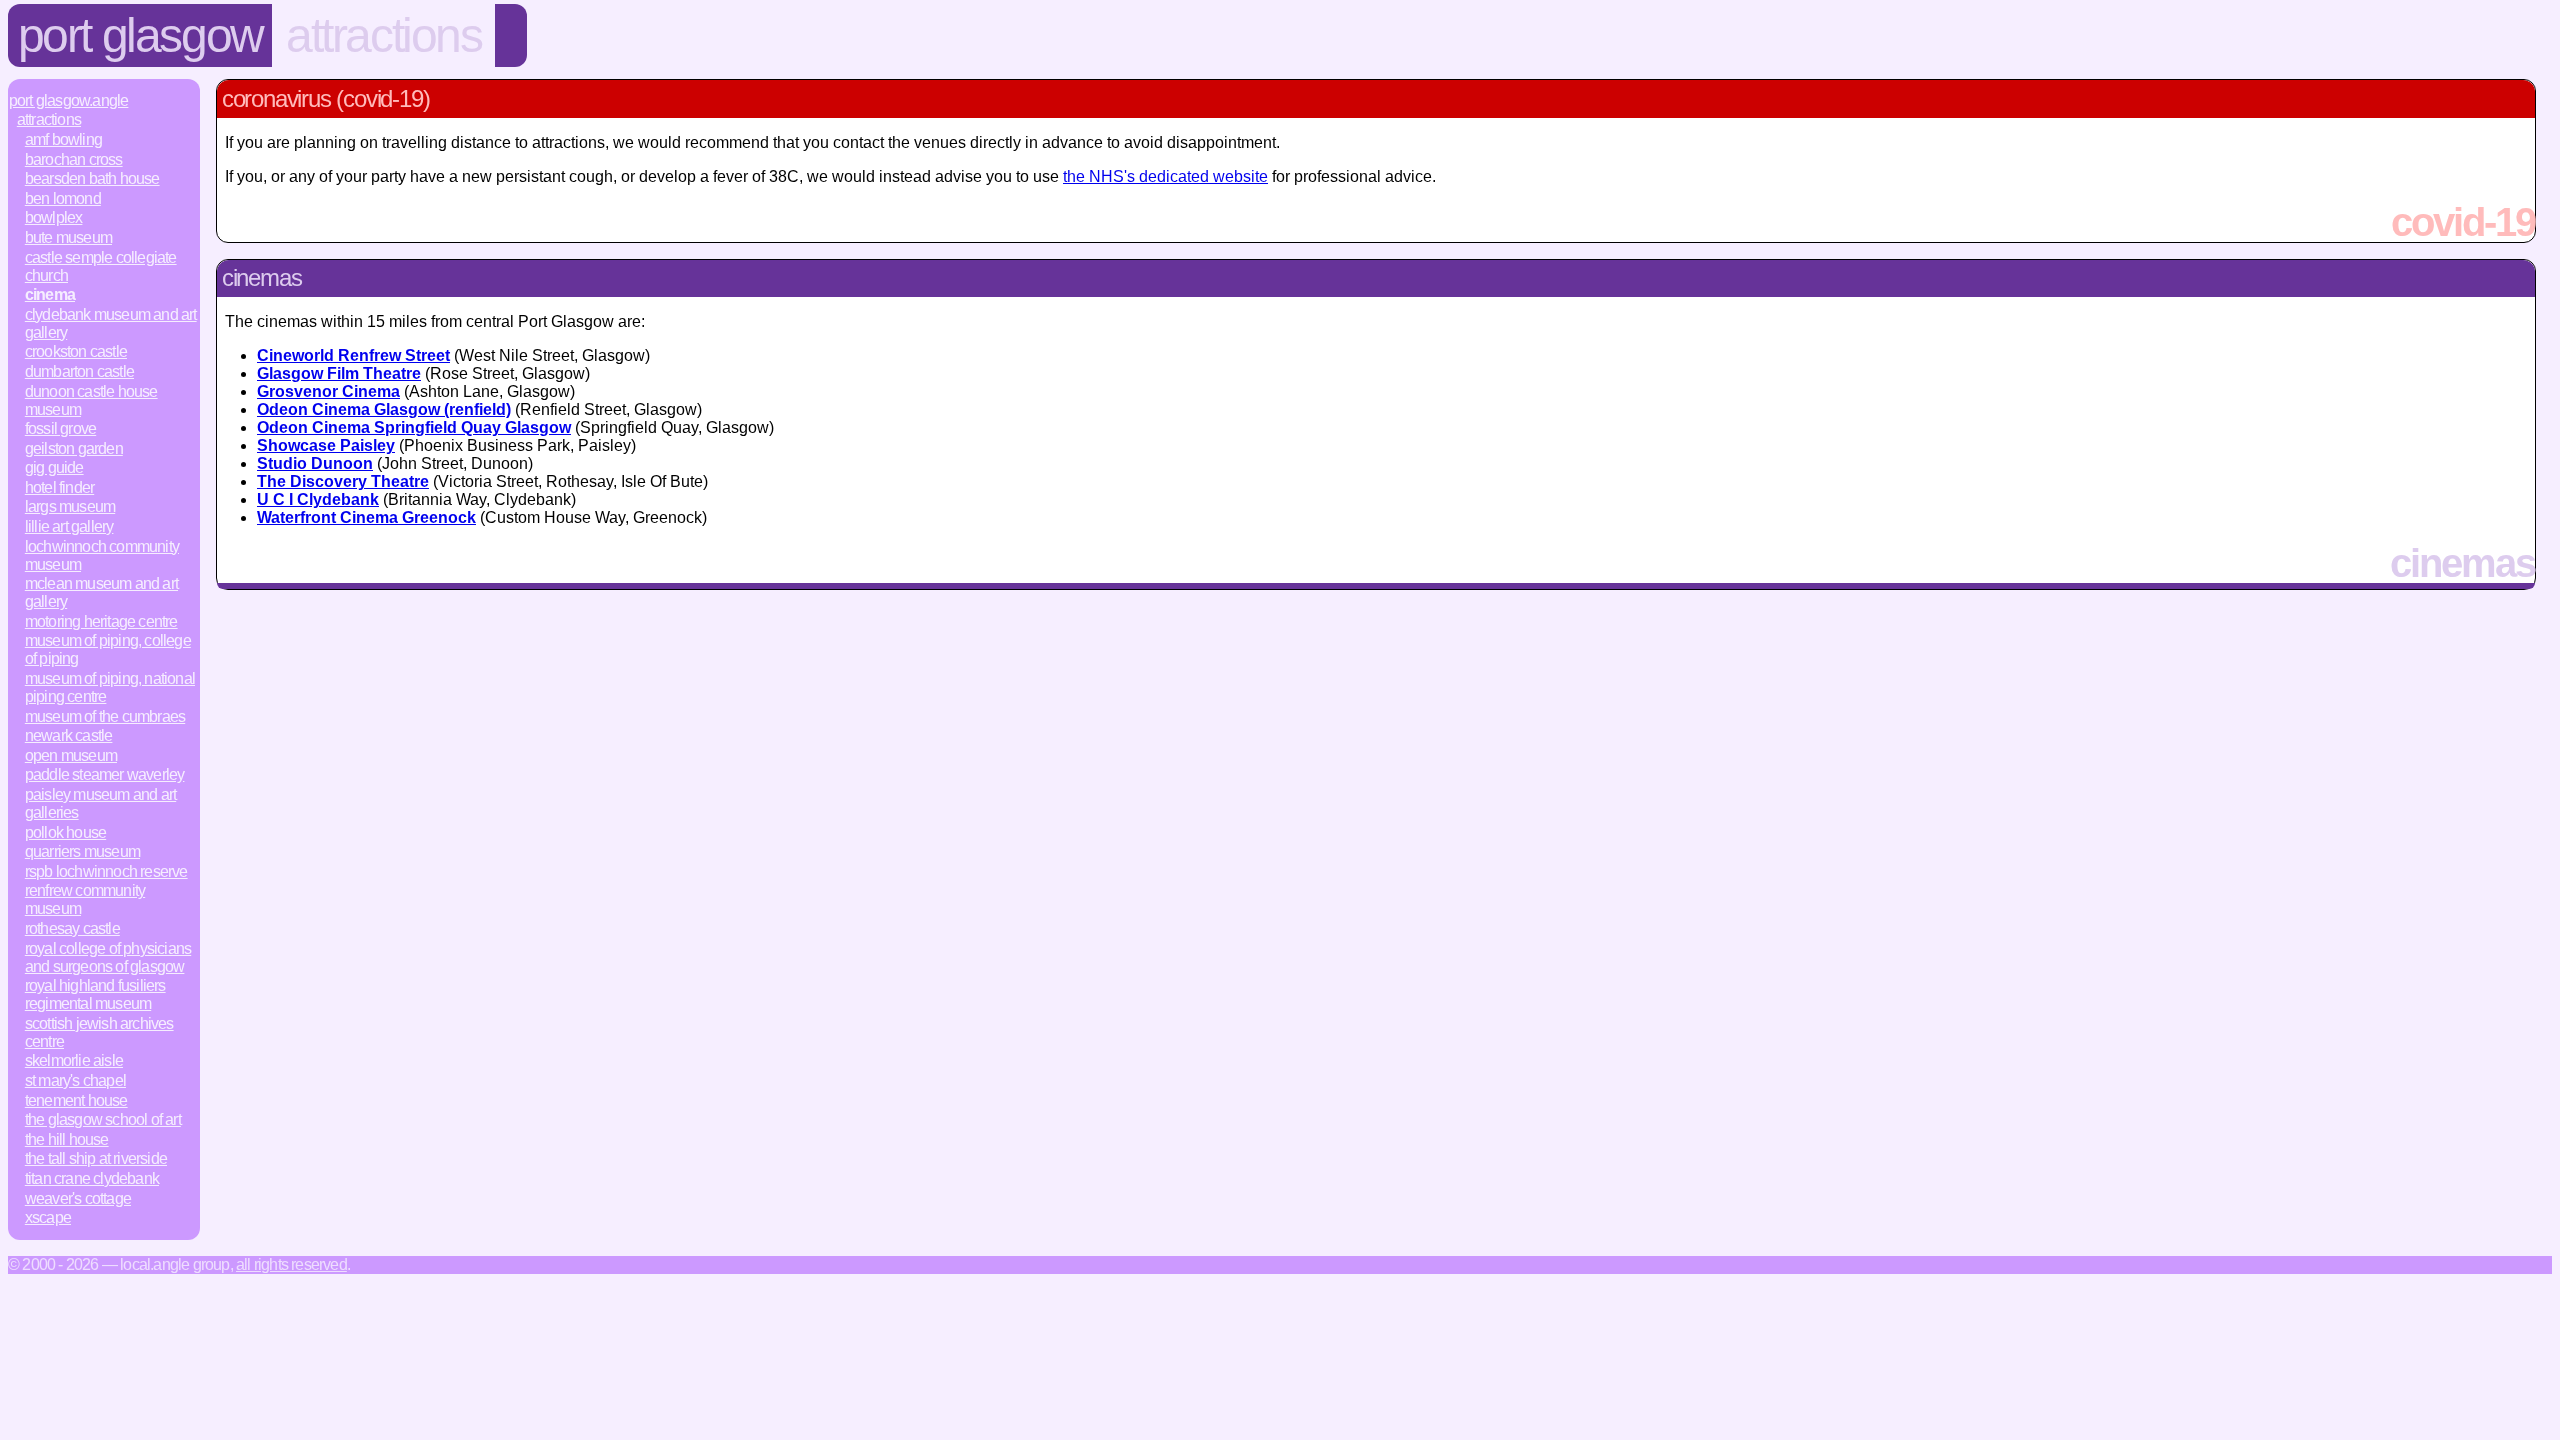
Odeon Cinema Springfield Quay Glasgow (414, 427)
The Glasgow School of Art (103, 1119)
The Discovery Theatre (343, 481)
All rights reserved (291, 1264)
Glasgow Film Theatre (339, 373)
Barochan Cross (74, 159)
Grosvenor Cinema (328, 391)
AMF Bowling (63, 139)
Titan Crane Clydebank (92, 1178)
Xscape (48, 1217)
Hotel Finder (59, 487)
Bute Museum (68, 237)
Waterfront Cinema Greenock (366, 517)
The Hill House (67, 1139)
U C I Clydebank (318, 499)
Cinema (50, 294)
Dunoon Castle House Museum (91, 400)
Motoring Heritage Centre (101, 621)
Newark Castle (69, 735)
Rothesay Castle (72, 928)
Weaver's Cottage (78, 1198)
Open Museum (71, 755)
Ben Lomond (63, 198)
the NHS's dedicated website (1165, 176)
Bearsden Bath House (92, 178)
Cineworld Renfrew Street (353, 355)
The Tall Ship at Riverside (96, 1158)
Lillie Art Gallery (69, 526)
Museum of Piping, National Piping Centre (110, 687)
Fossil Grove (60, 428)
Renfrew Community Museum (85, 899)
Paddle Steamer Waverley (105, 774)
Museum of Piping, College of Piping (108, 649)
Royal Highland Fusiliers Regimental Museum (95, 994)
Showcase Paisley (326, 445)
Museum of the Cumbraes (105, 716)
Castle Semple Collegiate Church (101, 266)
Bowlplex (54, 217)
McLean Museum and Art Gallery (101, 592)
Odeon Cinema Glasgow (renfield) (384, 409)
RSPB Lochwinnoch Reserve (106, 871)
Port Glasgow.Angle (69, 100)
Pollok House (65, 832)
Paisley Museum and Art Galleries (100, 803)
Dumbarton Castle (79, 371)
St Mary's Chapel (75, 1080)
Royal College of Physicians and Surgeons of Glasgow (108, 957)
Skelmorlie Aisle (74, 1060)
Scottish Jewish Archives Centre (99, 1032)
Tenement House (76, 1100)
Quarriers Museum (82, 851)
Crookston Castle (76, 351)
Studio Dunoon (315, 463)
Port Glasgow (140, 35)
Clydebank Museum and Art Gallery (111, 323)
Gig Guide (54, 467)
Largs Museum (70, 506)
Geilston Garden (74, 448)
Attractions (384, 35)
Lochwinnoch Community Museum (102, 555)
